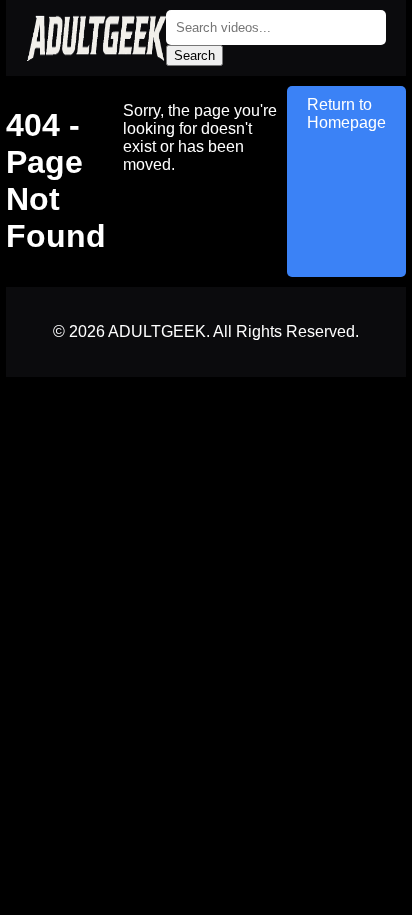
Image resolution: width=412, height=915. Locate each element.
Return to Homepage (346, 113)
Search (194, 55)
